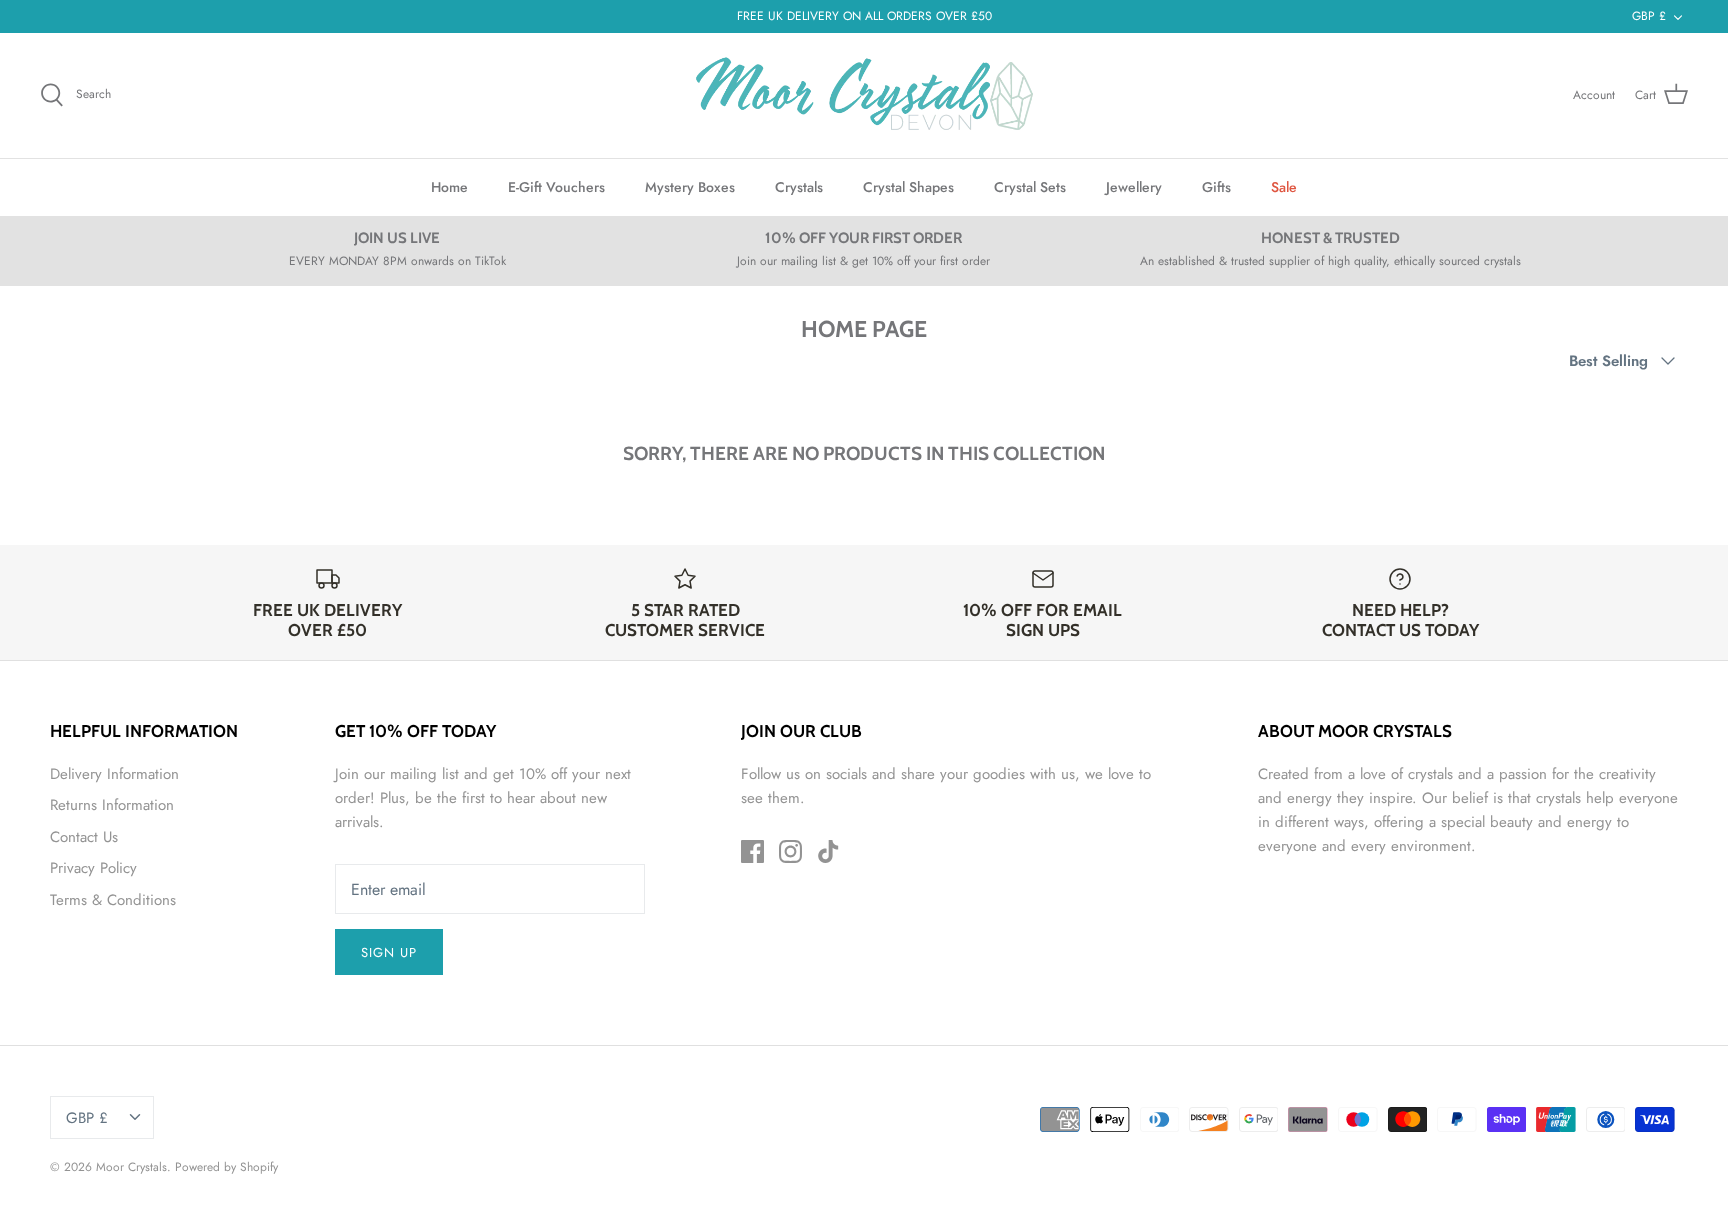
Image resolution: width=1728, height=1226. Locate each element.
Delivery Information (114, 774)
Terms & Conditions (113, 900)
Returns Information (112, 805)
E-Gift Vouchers (556, 187)
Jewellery (1134, 187)
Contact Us (84, 837)
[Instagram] (790, 851)
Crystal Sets (1030, 187)
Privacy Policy (93, 868)
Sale (1284, 187)
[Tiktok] (828, 851)
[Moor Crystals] (864, 95)
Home (449, 187)
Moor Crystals (131, 1167)
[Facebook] (752, 851)
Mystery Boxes (690, 187)
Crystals (799, 187)
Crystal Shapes (908, 187)
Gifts (1216, 187)
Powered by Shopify (226, 1167)
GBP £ (1649, 16)
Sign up (389, 952)
